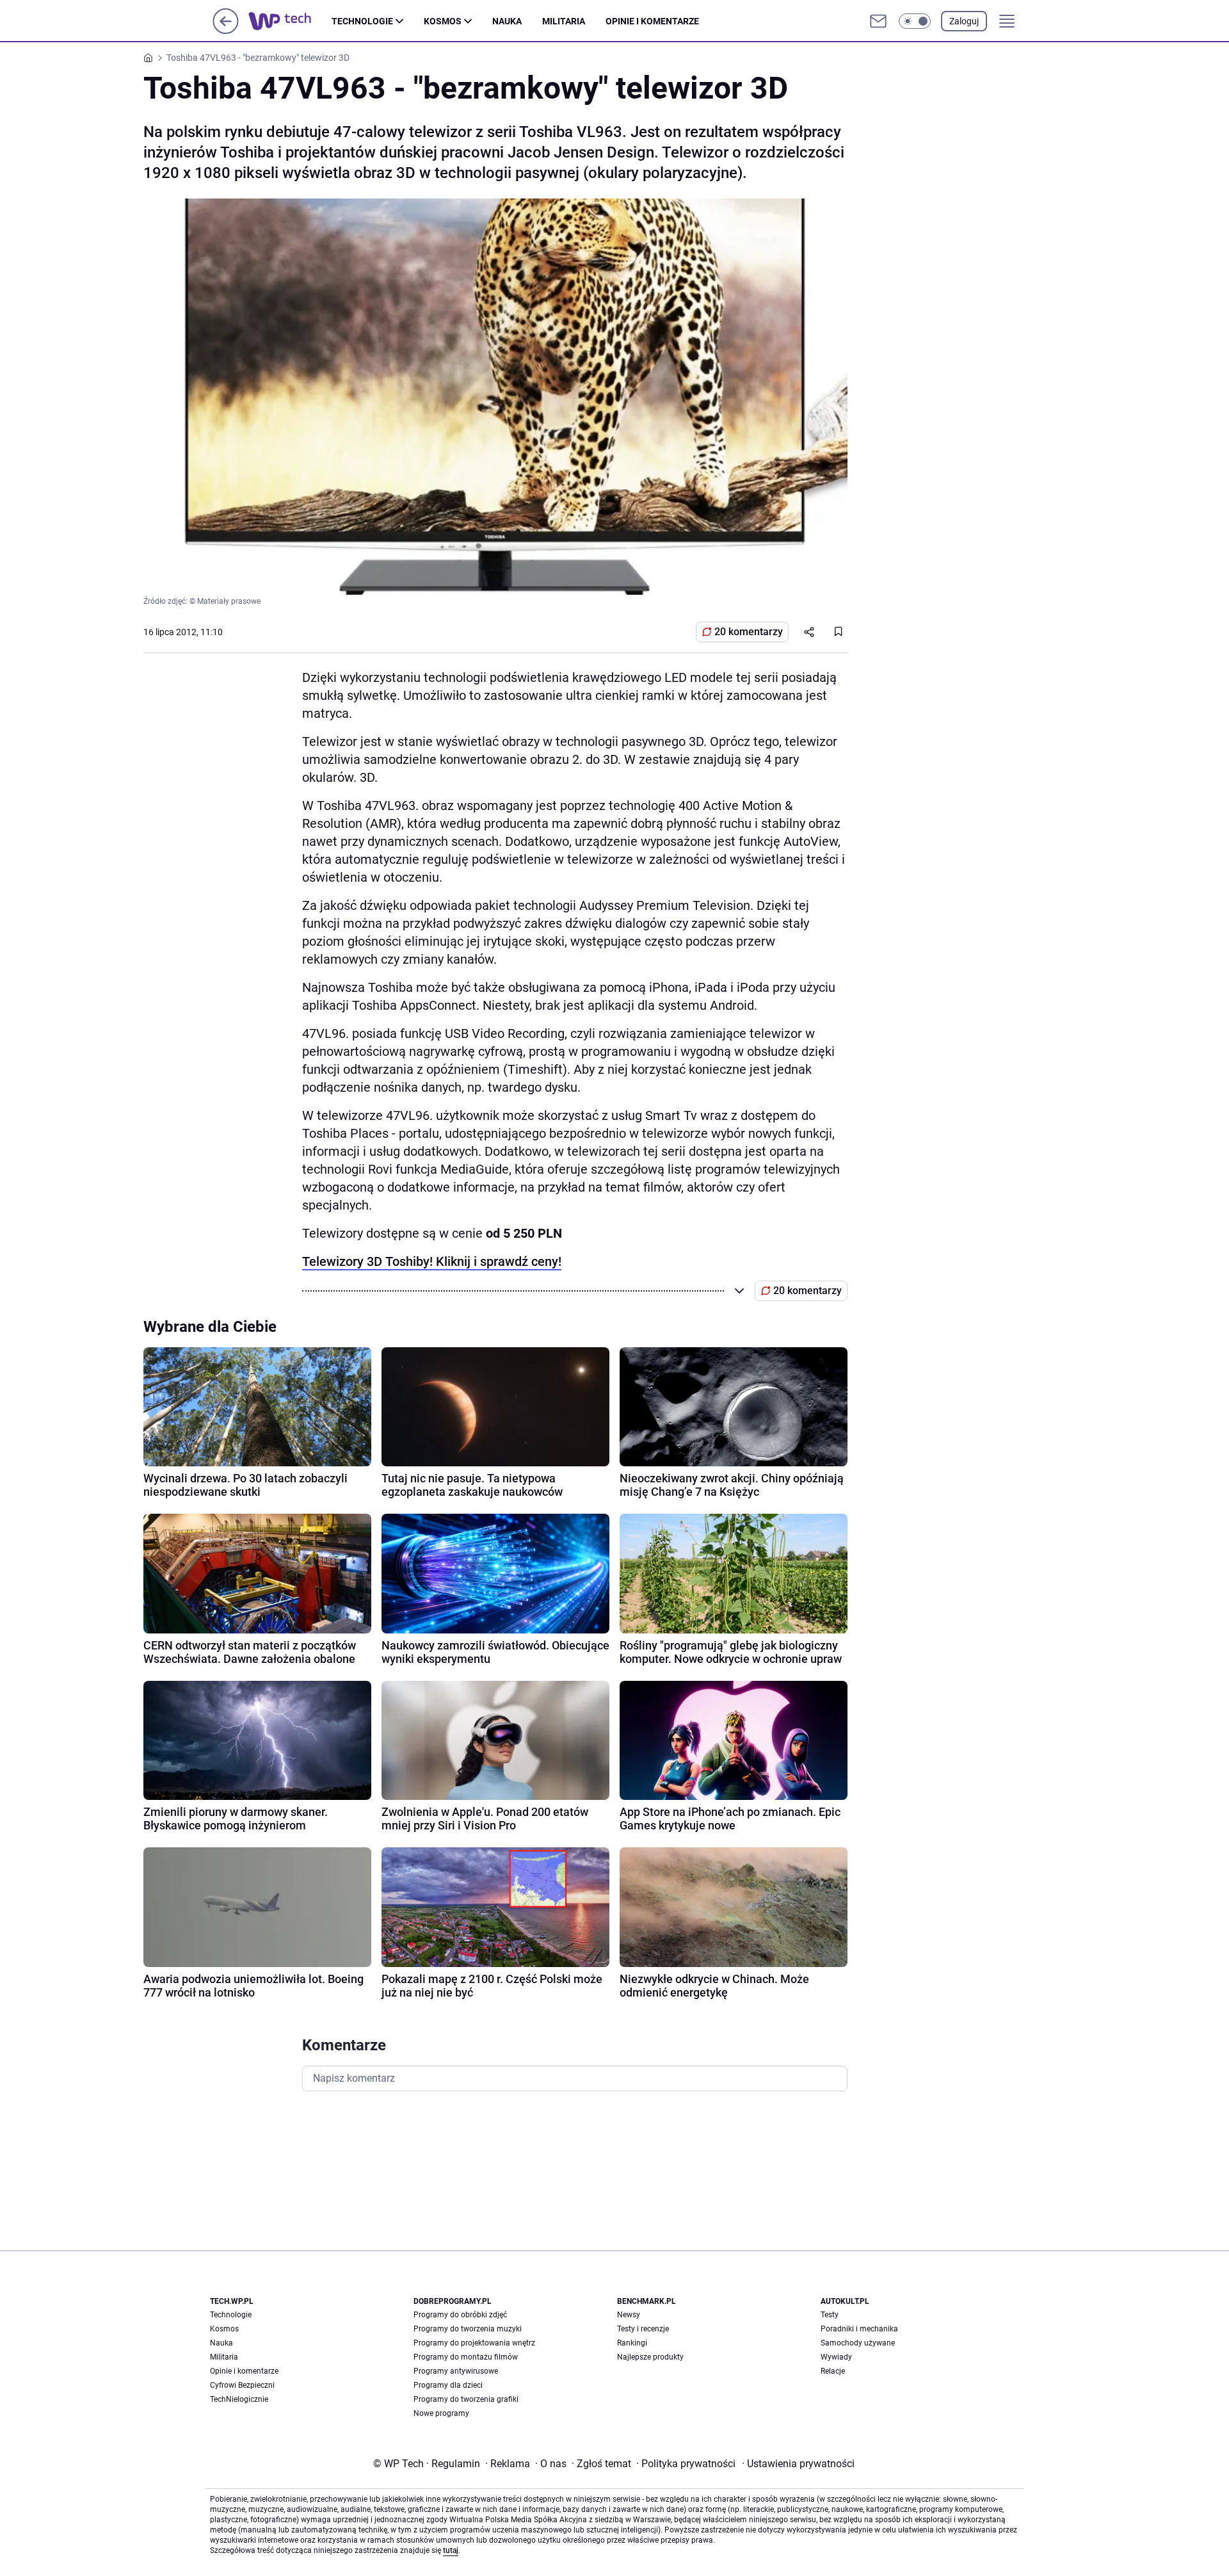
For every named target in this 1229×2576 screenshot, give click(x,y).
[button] (915, 21)
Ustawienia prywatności (798, 2464)
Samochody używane (858, 2343)
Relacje (833, 2371)
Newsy (629, 2315)
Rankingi (632, 2343)
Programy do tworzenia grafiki (466, 2399)
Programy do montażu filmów (466, 2357)
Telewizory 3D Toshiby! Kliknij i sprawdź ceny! (432, 1261)
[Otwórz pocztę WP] (878, 21)
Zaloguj (964, 21)
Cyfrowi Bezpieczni (242, 2385)
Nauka (507, 21)
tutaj (451, 2550)
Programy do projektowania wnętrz (474, 2343)
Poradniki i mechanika (859, 2329)
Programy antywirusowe (456, 2371)
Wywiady (836, 2357)
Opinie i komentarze (652, 21)
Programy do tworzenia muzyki (468, 2329)
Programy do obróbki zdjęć (460, 2315)
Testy (830, 2315)
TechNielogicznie (239, 2399)
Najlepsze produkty (650, 2357)
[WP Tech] (290, 21)
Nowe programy (441, 2413)
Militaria (564, 21)
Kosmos (443, 21)
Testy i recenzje (643, 2329)
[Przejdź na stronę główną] (226, 30)
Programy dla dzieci (448, 2385)
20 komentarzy (749, 632)
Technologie (362, 21)
